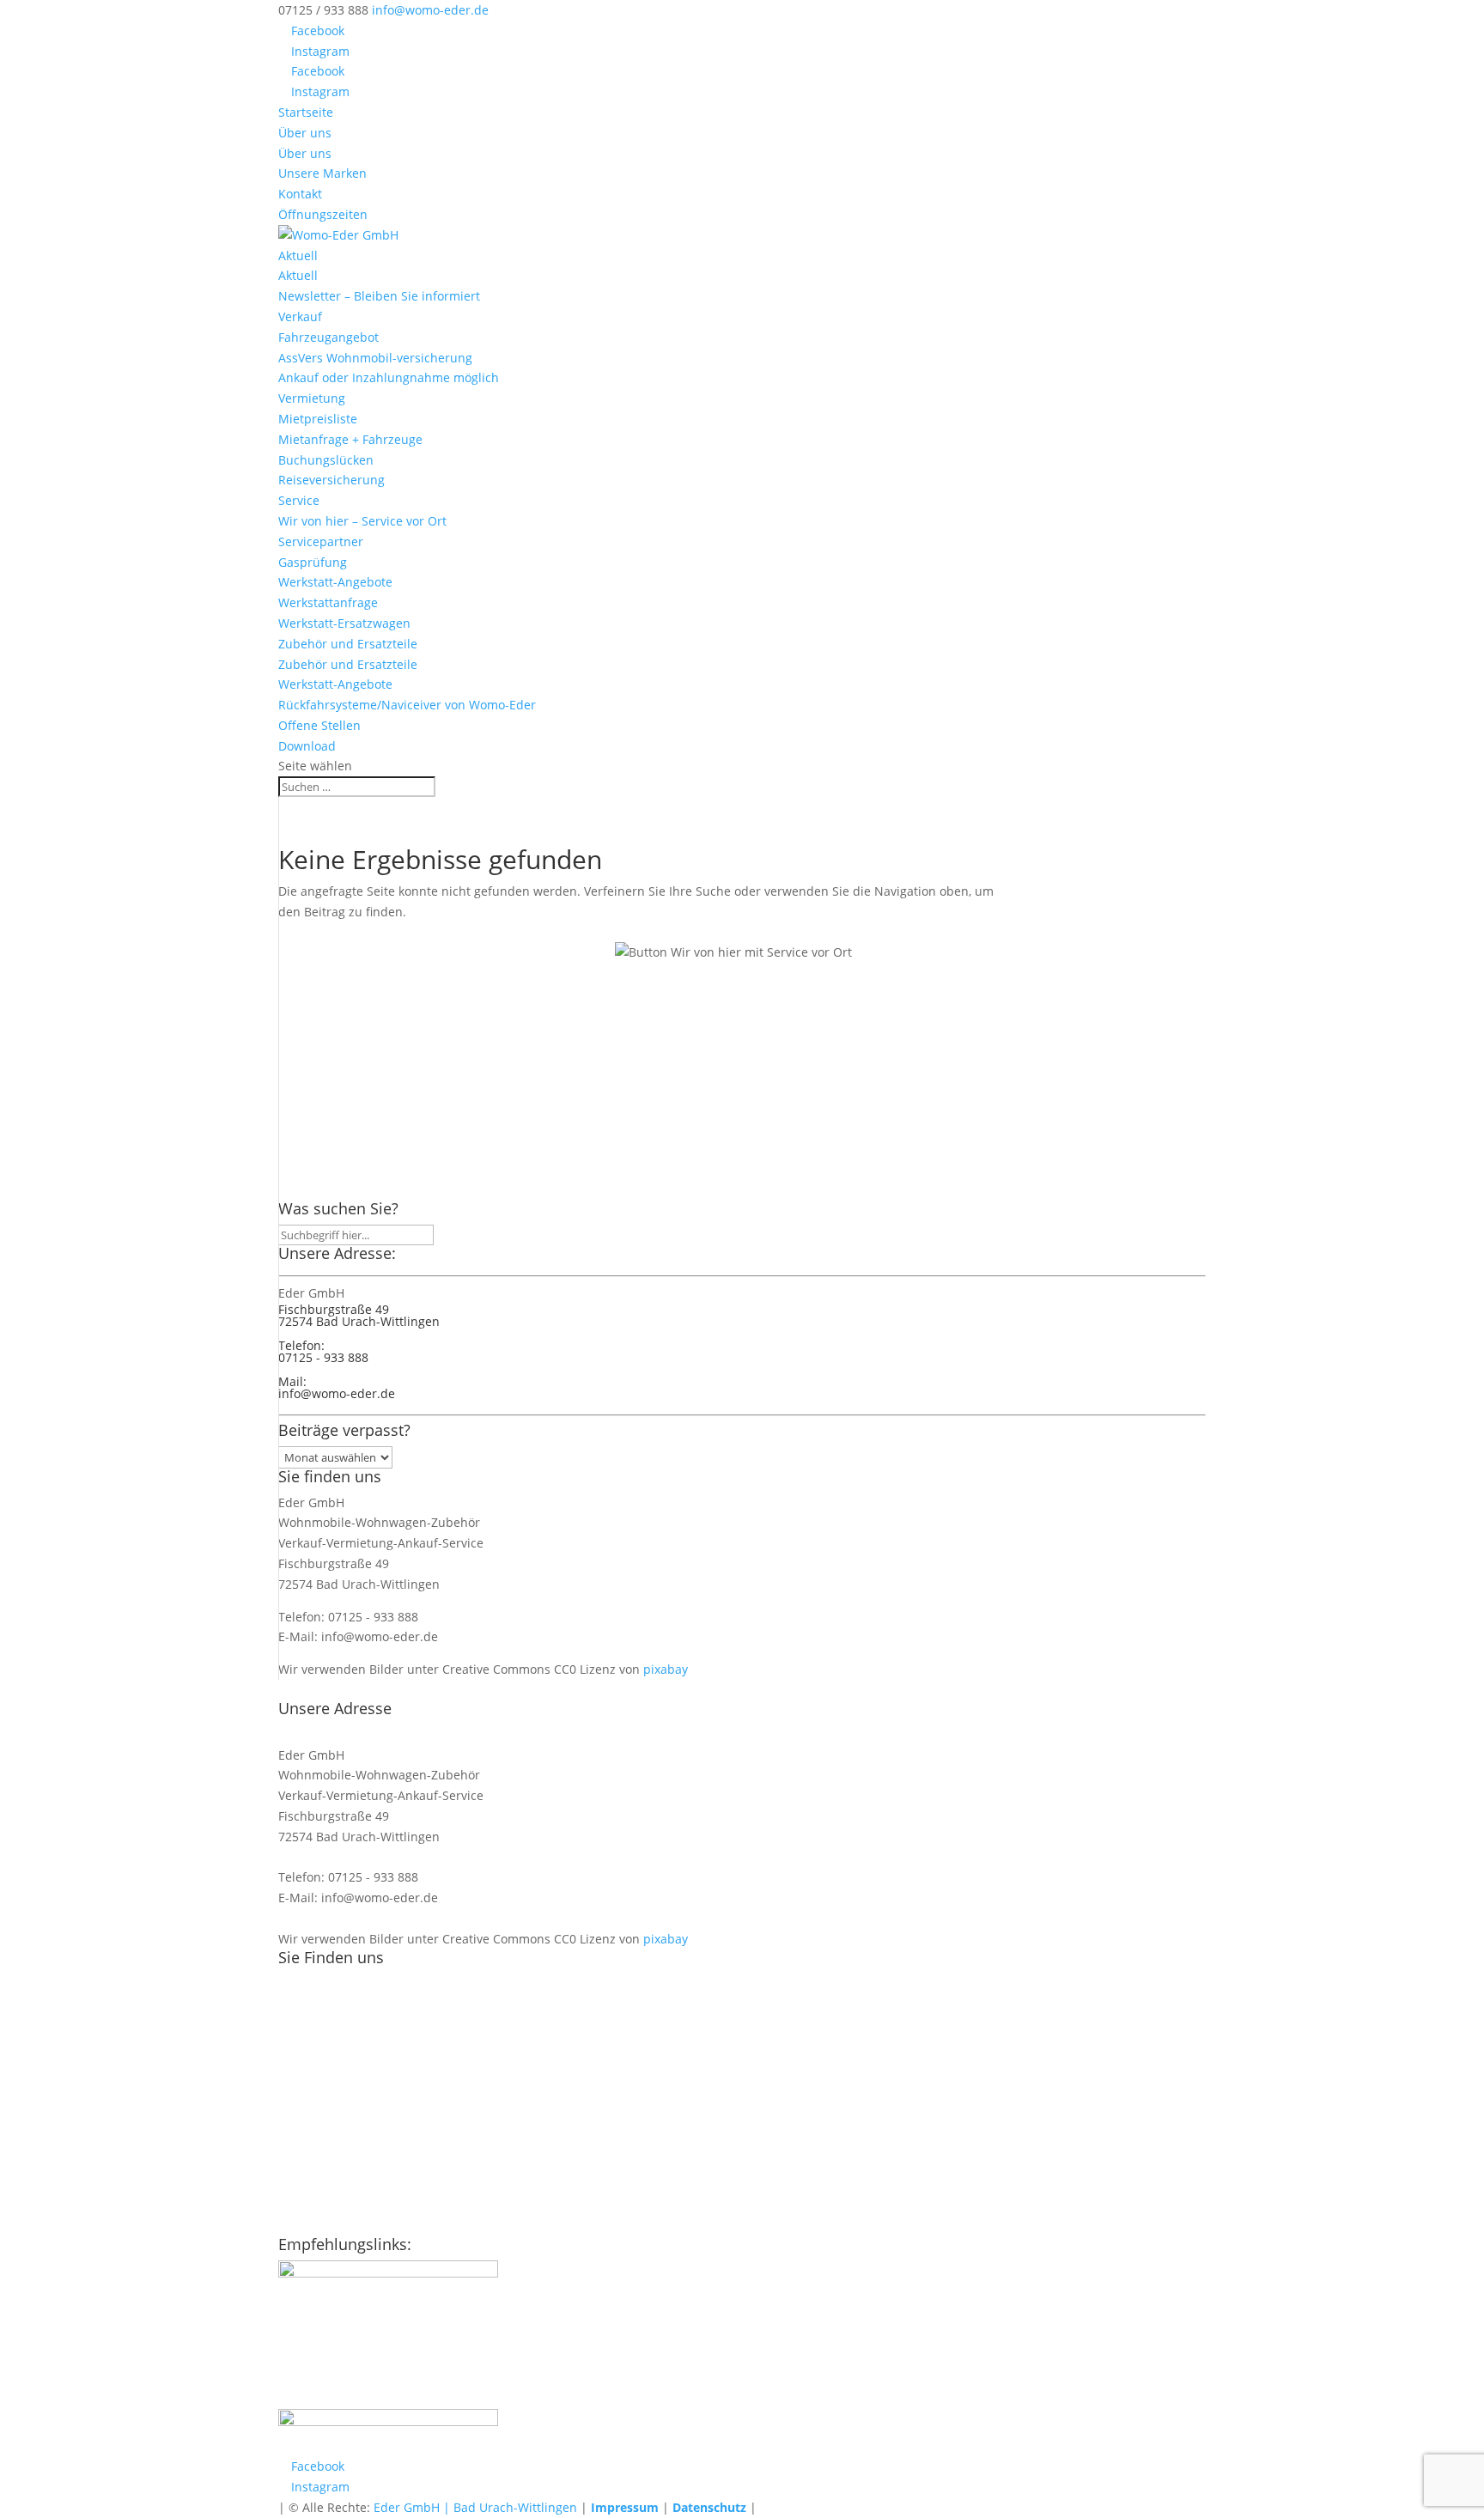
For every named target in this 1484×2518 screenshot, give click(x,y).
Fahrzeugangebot (328, 337)
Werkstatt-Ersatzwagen (344, 623)
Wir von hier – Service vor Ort (362, 521)
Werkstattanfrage (328, 602)
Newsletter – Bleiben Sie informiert (379, 296)
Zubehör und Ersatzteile (348, 644)
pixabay (666, 1669)
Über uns (305, 133)
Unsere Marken (322, 173)
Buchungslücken (326, 460)
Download (307, 746)
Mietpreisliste (318, 419)
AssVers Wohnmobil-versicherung (375, 358)
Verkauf (300, 316)
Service (299, 500)
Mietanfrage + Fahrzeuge (350, 439)
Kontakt (300, 194)
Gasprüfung (313, 562)
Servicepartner (321, 541)
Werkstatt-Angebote (335, 582)
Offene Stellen (319, 725)
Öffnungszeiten (323, 214)
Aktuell (298, 255)
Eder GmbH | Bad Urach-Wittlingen (475, 2507)
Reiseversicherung (331, 480)
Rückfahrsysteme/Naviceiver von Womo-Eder (407, 705)
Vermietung (312, 398)
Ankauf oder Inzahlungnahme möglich (389, 377)
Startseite (306, 112)
